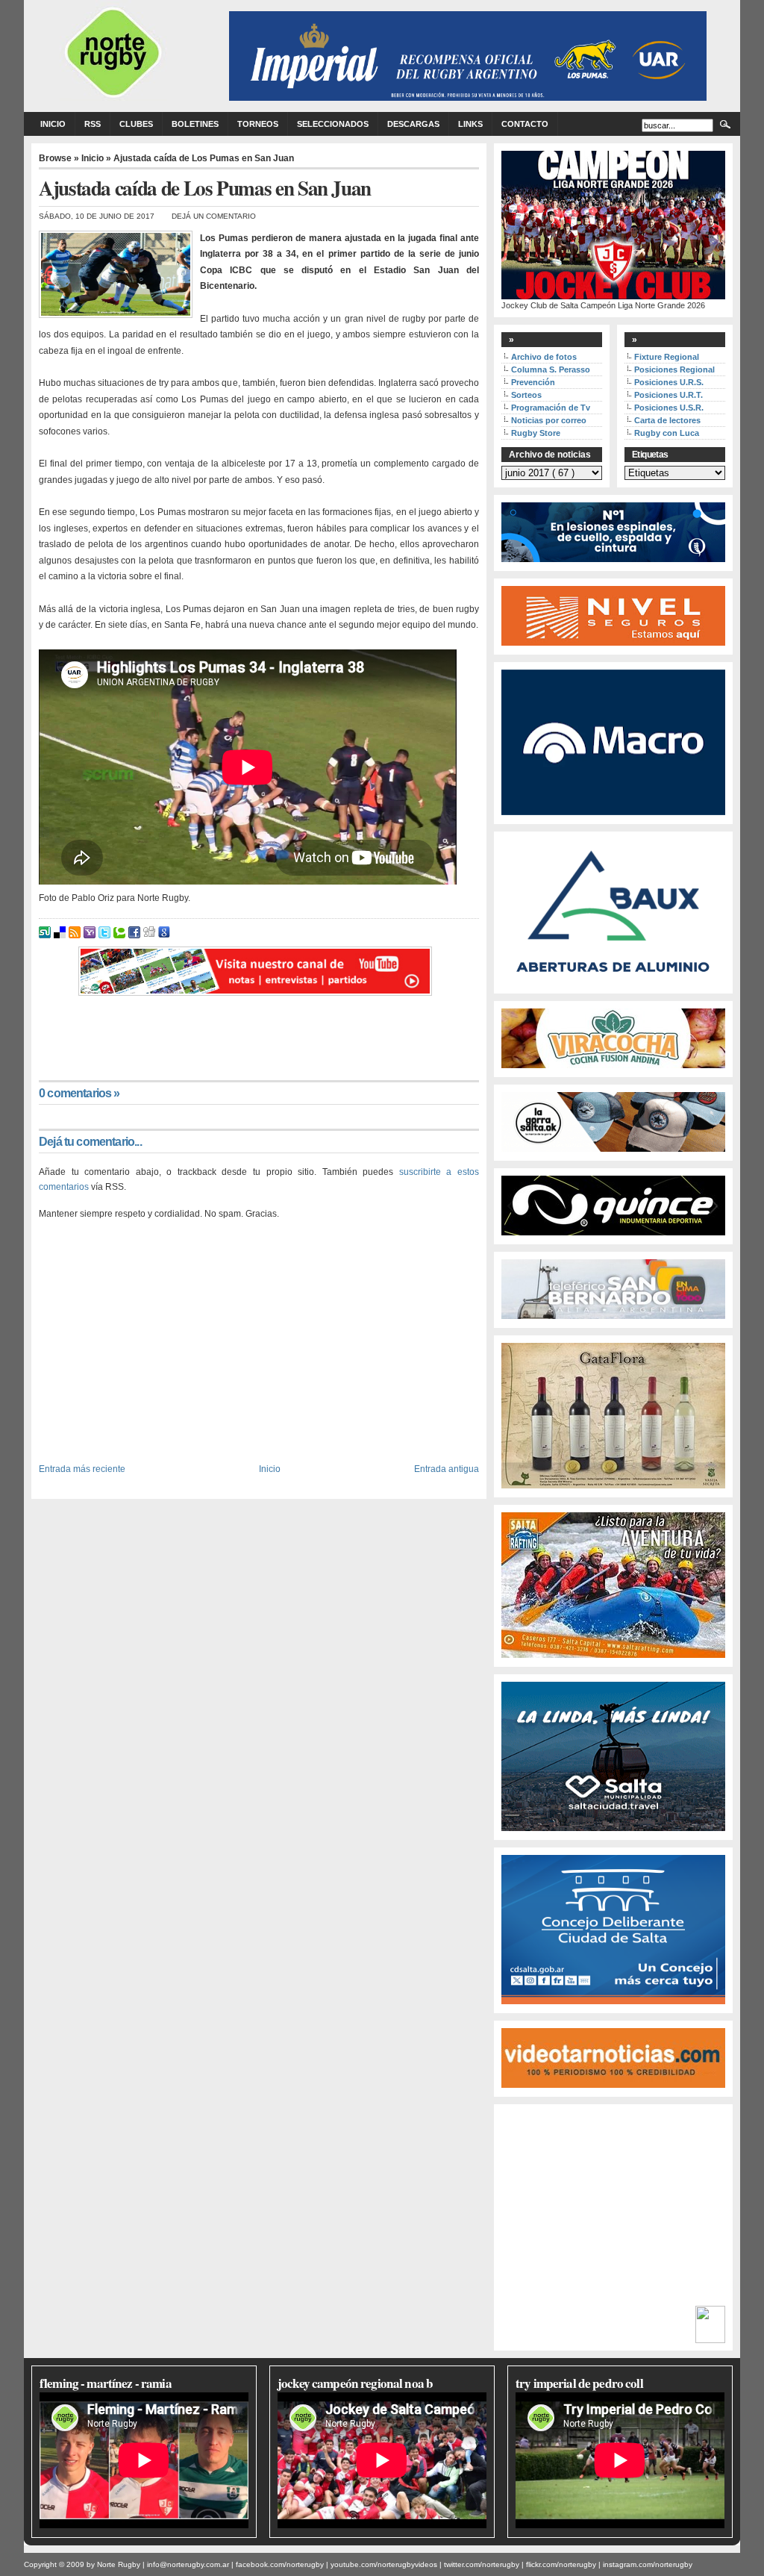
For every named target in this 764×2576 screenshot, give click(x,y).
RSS (93, 124)
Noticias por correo (549, 420)
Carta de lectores (667, 420)
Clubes (136, 124)
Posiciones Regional (674, 369)
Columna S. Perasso (551, 369)
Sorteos (526, 395)
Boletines (195, 124)
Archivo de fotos (544, 357)
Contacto (525, 124)
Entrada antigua (447, 1469)
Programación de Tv (551, 408)
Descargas (413, 124)
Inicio (53, 124)
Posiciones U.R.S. (669, 382)
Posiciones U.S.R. (669, 408)
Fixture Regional (667, 357)
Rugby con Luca (667, 433)
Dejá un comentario (214, 216)
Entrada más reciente (82, 1469)
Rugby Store (536, 433)
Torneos (258, 124)
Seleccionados (333, 124)
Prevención (533, 382)
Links (470, 124)
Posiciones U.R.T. (668, 395)
